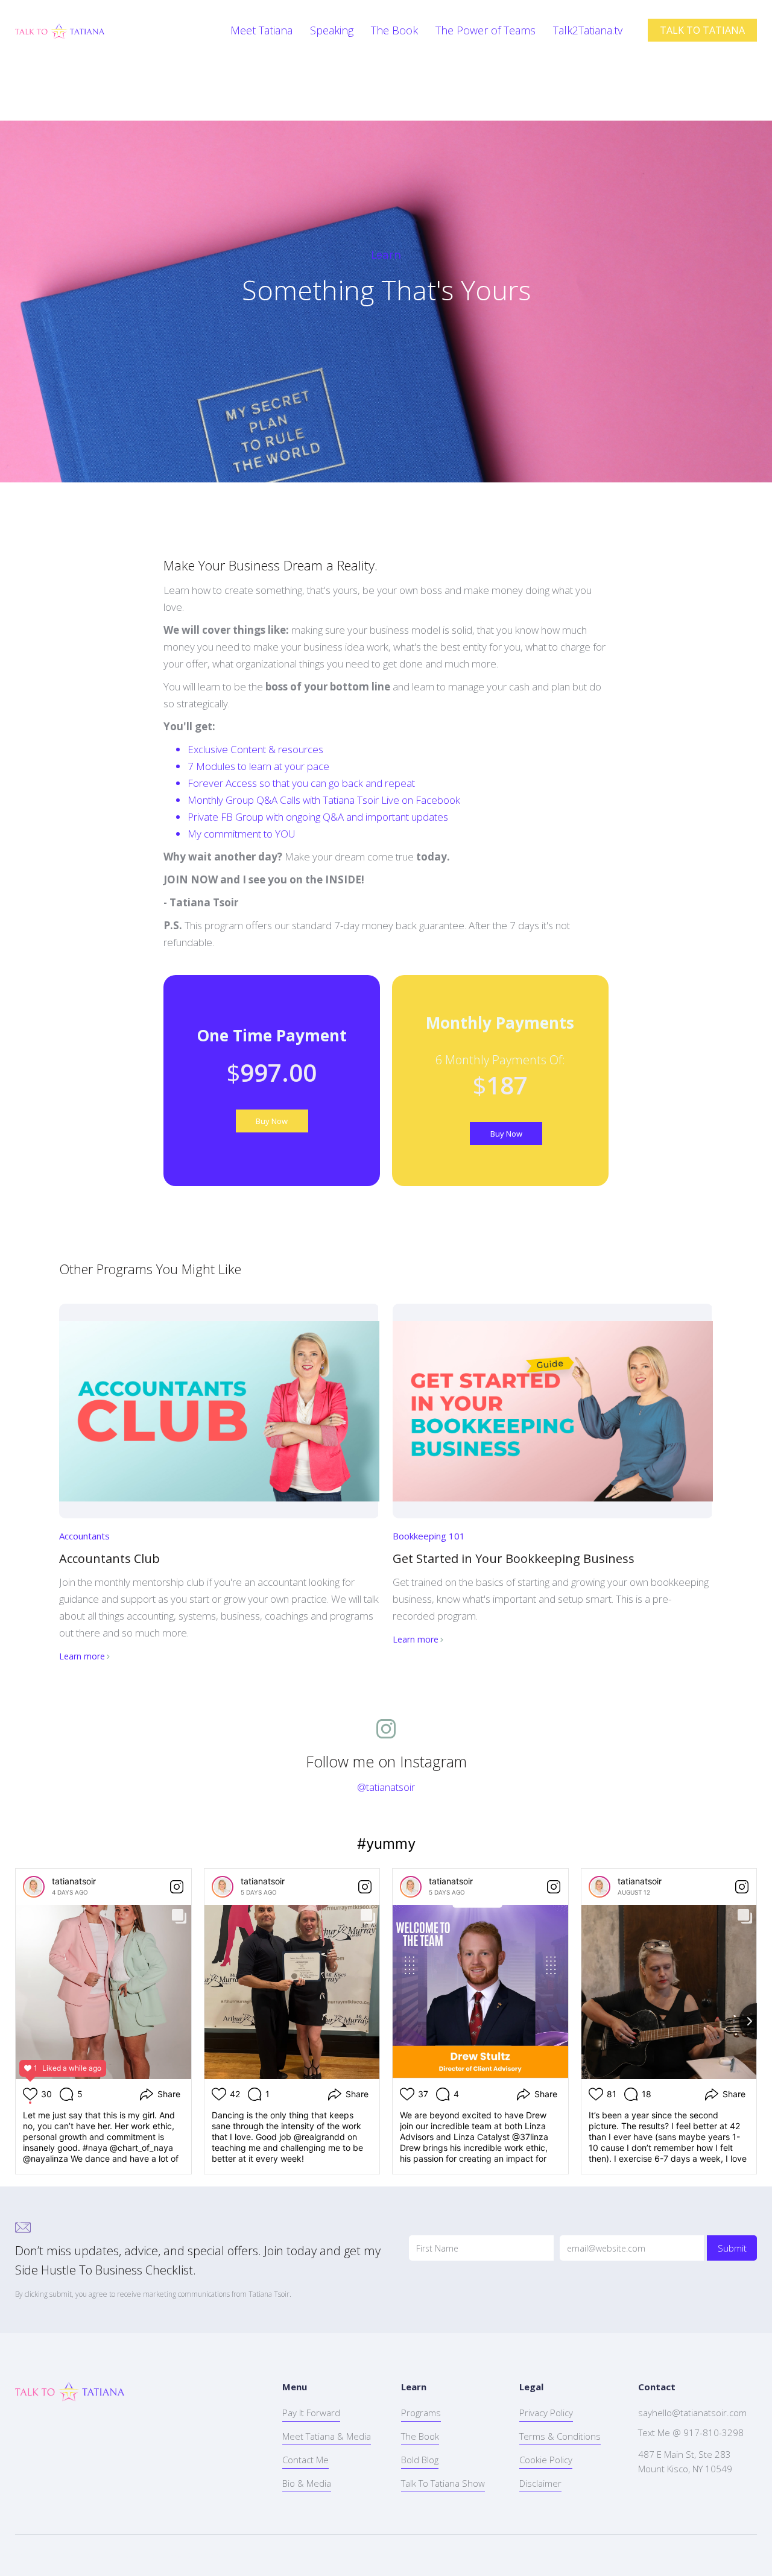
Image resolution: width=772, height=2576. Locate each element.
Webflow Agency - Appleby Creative (142, 2555)
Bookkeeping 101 (429, 1536)
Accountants (84, 1536)
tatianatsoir (74, 1881)
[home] (60, 30)
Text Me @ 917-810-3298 (691, 2432)
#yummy (386, 1844)
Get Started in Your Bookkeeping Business (514, 1558)
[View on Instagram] (177, 1887)
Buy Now (272, 1121)
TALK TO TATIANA (702, 30)
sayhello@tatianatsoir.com (692, 2413)
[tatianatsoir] (34, 1887)
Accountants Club (109, 1558)
